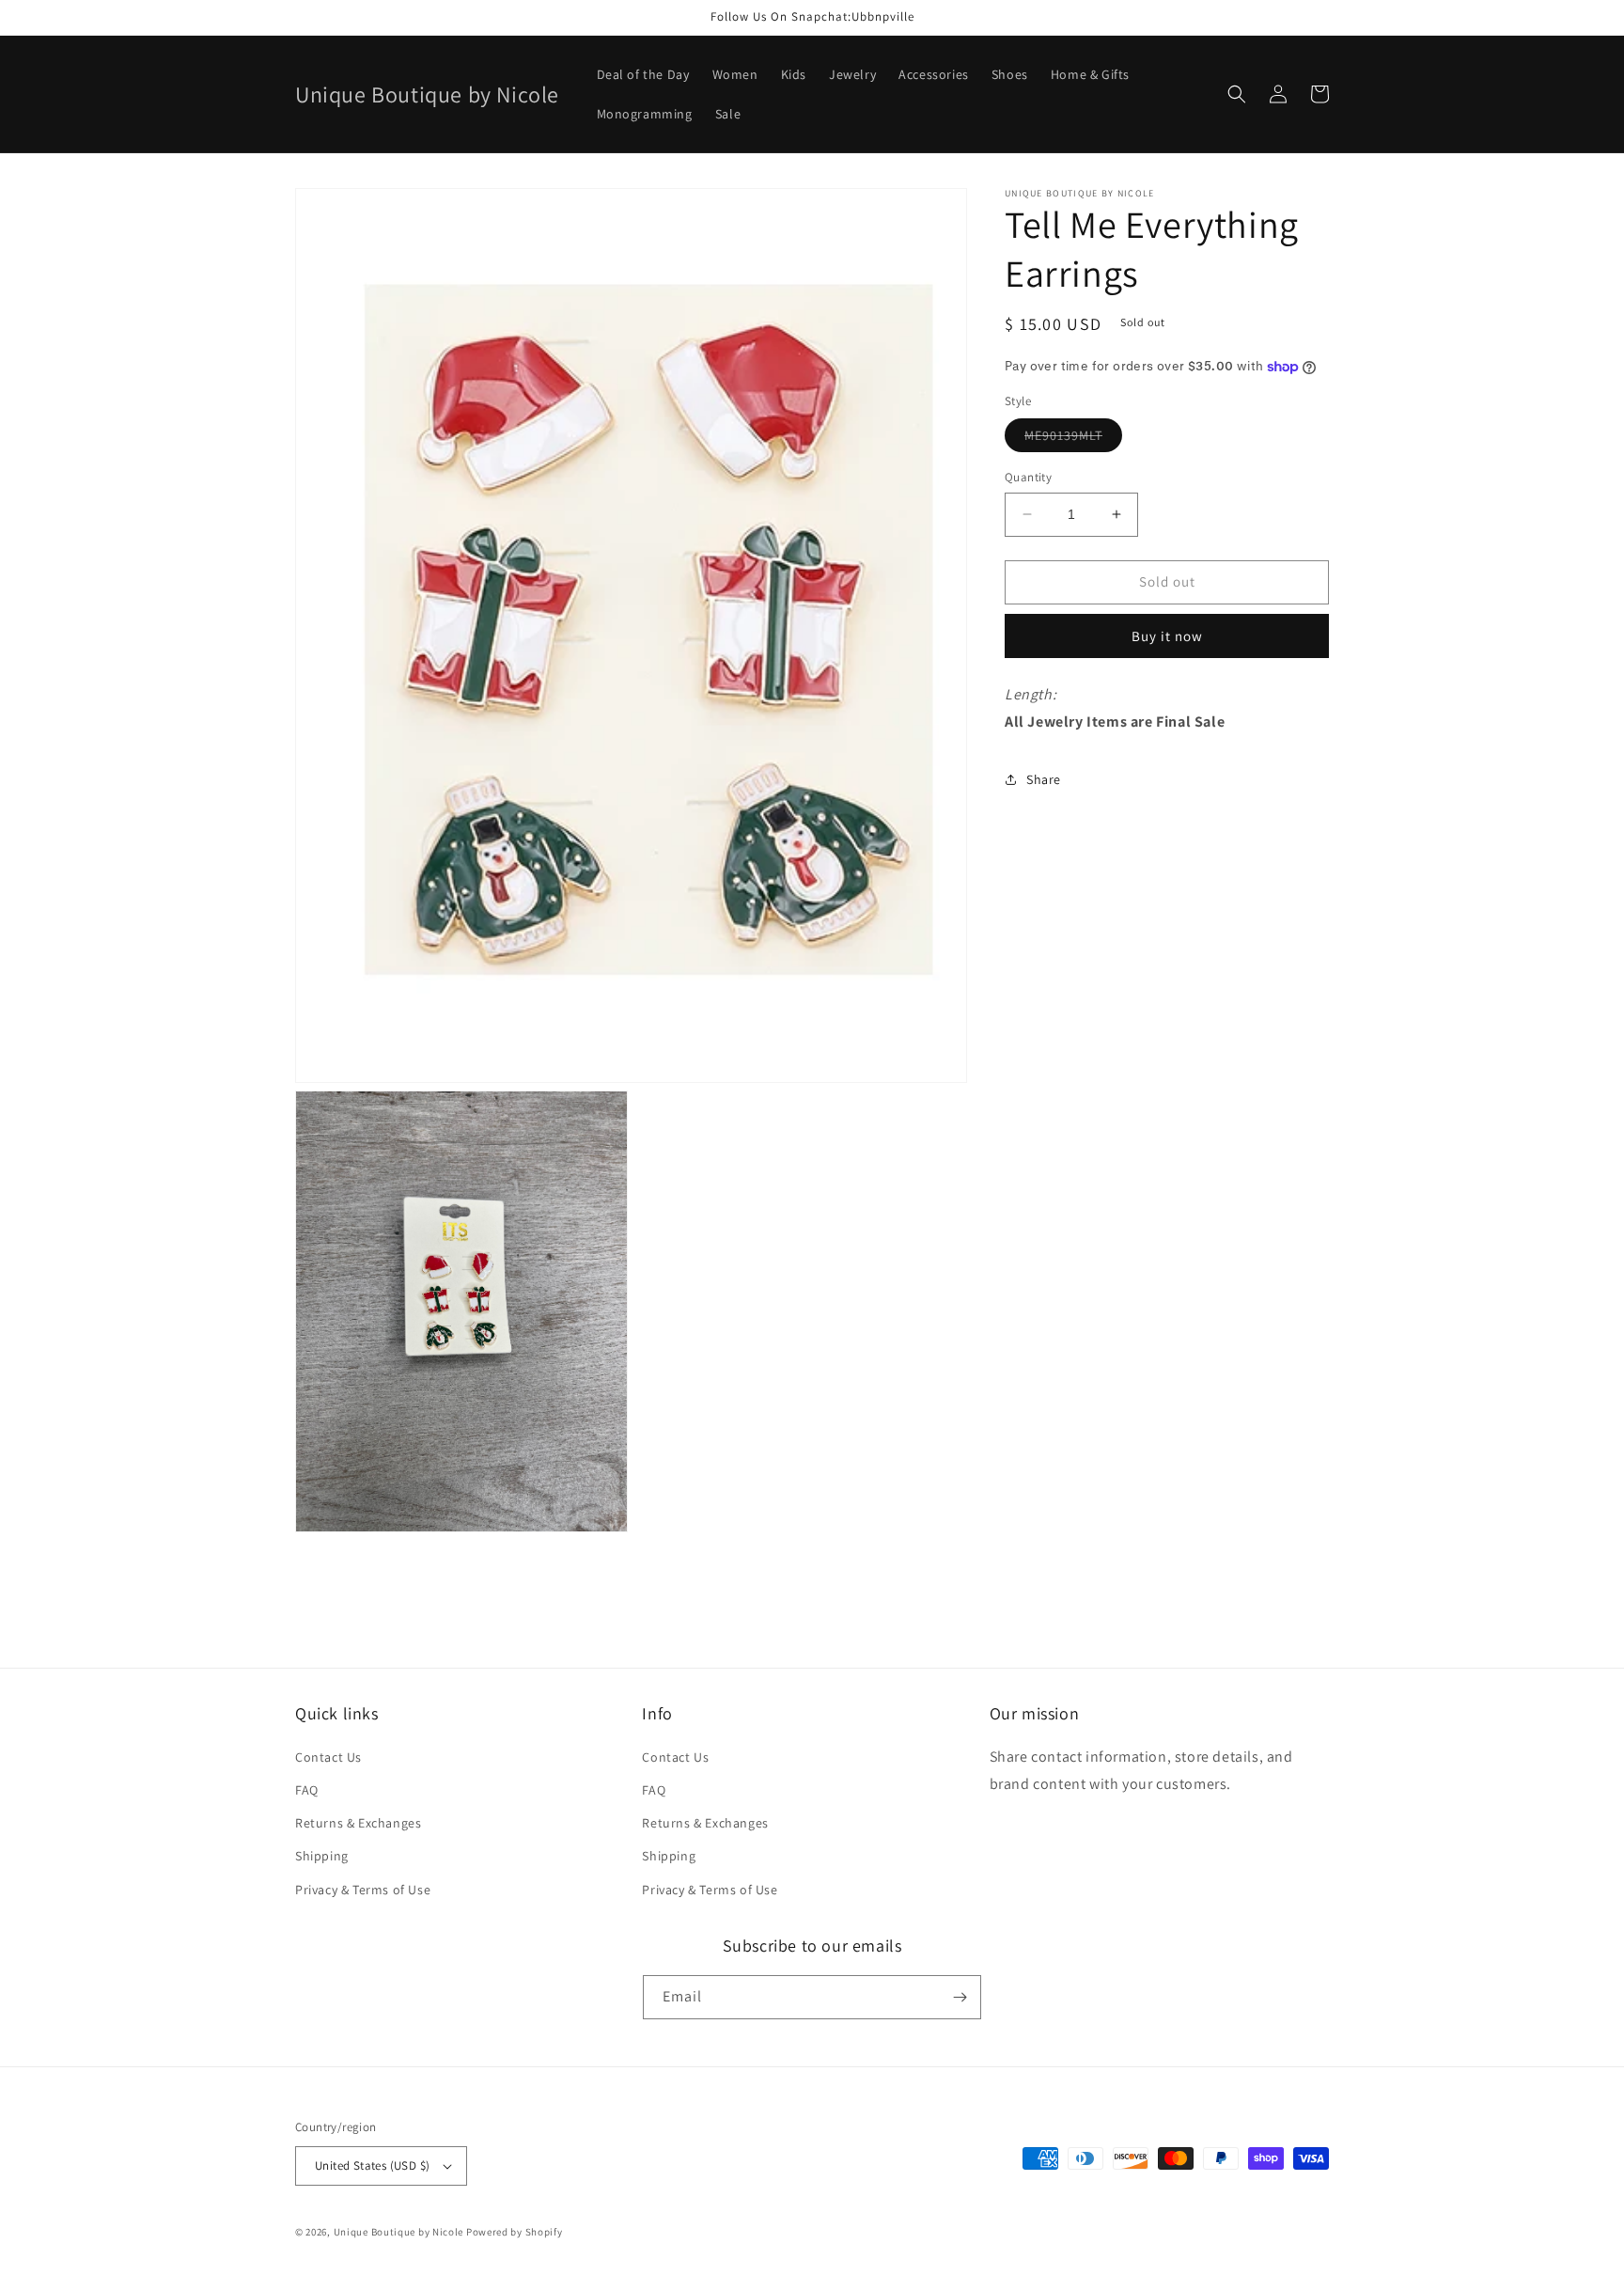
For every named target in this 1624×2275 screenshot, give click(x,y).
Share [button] (1044, 779)
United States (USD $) (372, 2165)
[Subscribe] (960, 1997)
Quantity (1028, 477)
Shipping (322, 1856)
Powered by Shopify (515, 2232)
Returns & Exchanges (358, 1823)
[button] (1237, 94)
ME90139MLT (1073, 439)
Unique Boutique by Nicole (400, 2232)
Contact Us (328, 1757)
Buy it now (1167, 636)
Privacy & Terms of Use (363, 1890)
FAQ (307, 1790)
